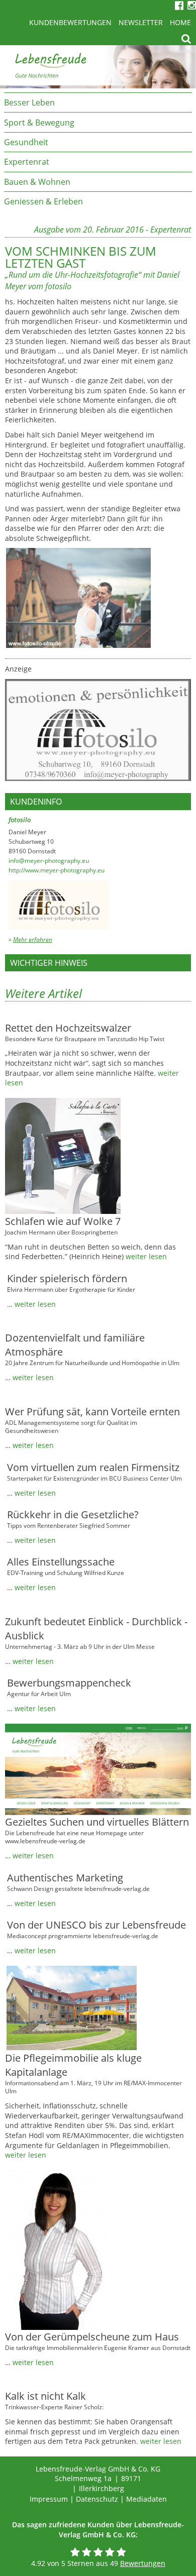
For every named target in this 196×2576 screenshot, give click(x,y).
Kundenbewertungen (70, 22)
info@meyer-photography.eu (49, 861)
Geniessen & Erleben (43, 201)
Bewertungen (143, 2563)
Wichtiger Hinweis (49, 963)
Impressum (49, 2499)
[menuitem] (98, 102)
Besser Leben (29, 102)
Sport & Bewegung (39, 123)
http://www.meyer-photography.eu (57, 870)
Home (180, 22)
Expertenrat (27, 162)
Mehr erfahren (33, 939)
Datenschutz (97, 2499)
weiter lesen (146, 1256)
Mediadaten (146, 2499)
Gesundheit (26, 142)
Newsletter (141, 22)
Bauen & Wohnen (37, 182)
